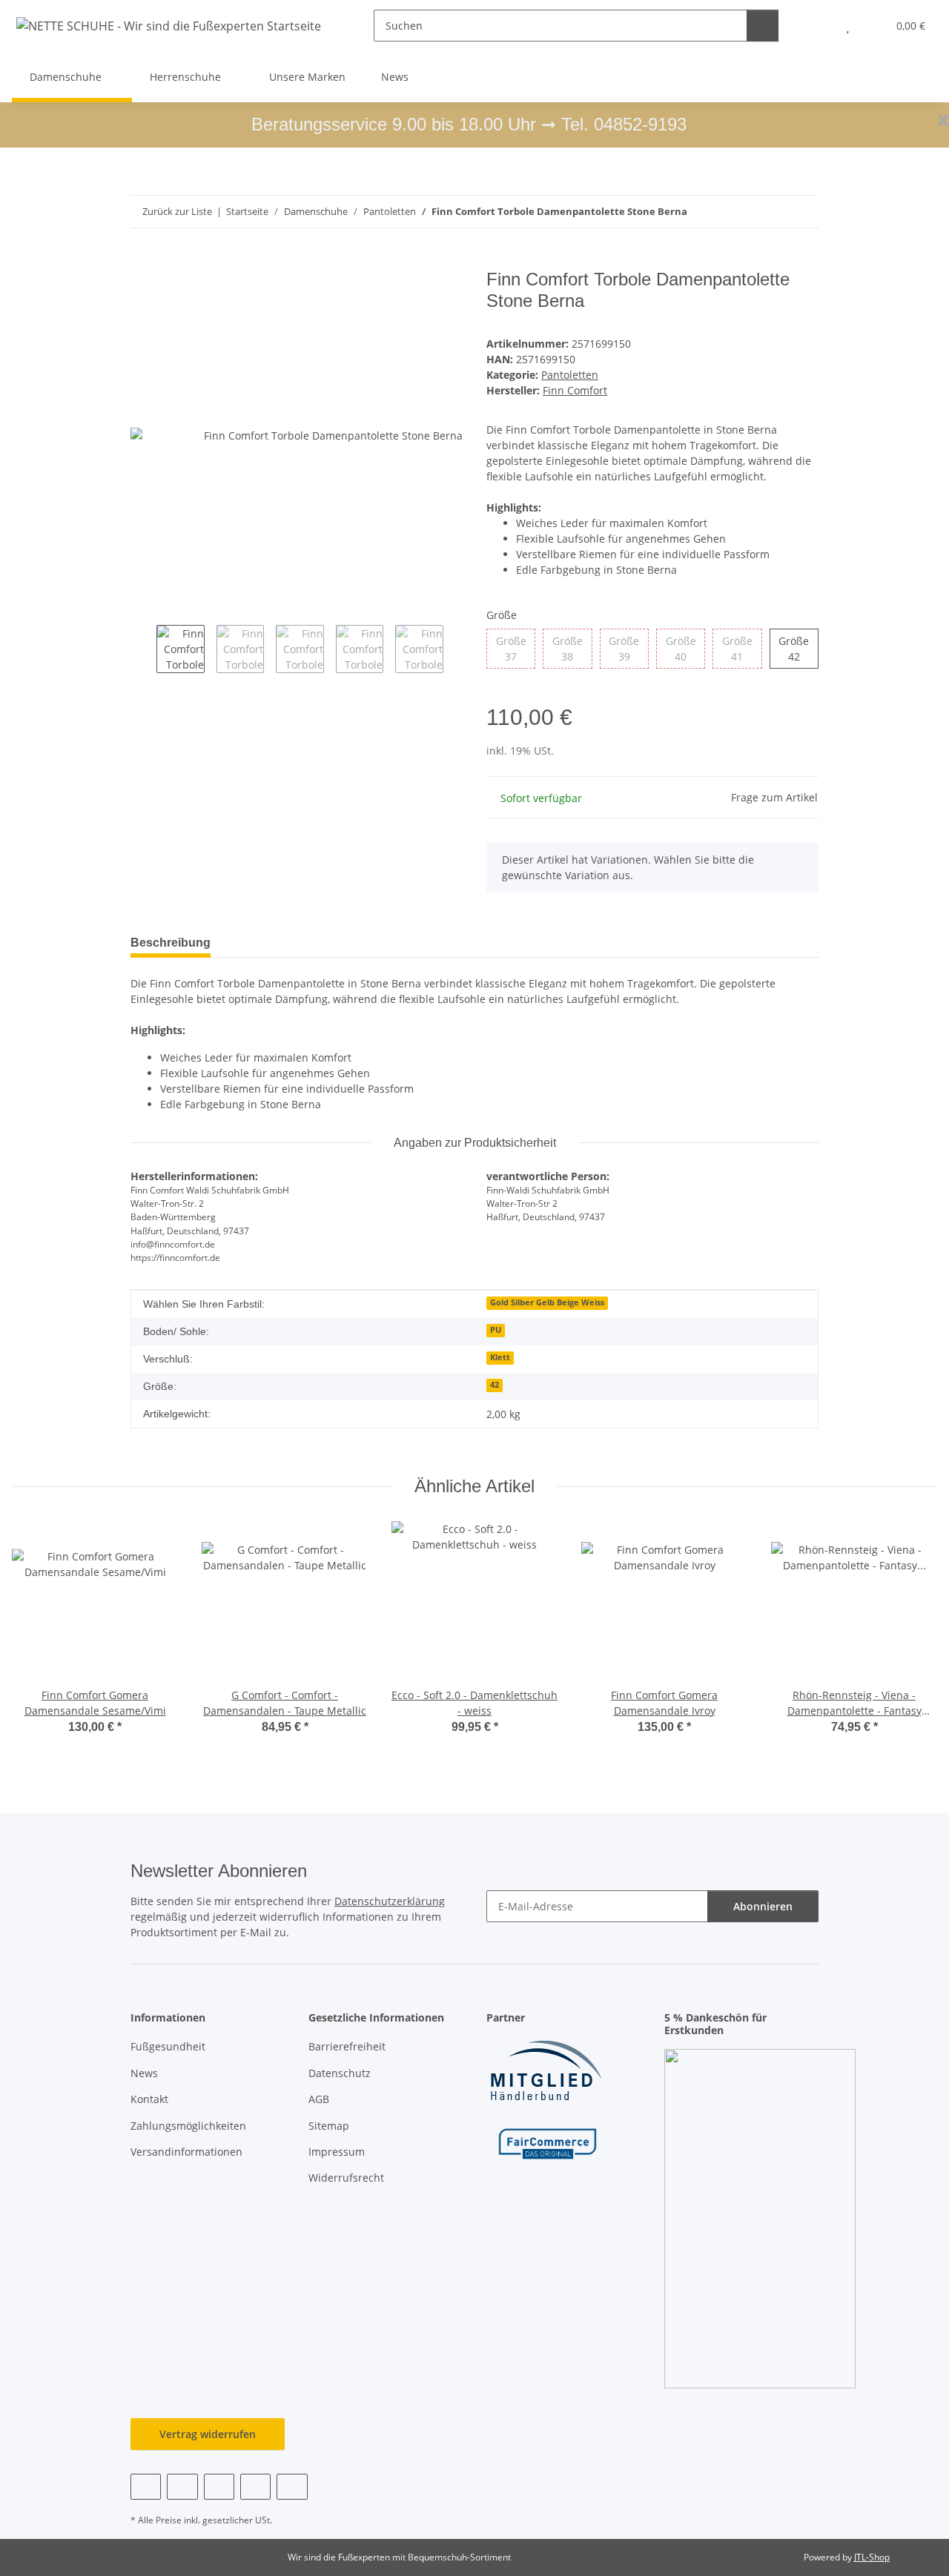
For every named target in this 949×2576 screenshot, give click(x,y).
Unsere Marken (307, 77)
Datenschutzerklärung (390, 1901)
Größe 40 (685, 649)
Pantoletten (570, 375)
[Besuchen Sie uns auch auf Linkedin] (292, 2487)
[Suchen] (763, 26)
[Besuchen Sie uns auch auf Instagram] (219, 2487)
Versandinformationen (186, 2152)
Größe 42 (798, 649)
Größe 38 (572, 649)
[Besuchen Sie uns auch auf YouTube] (182, 2487)
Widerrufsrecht (346, 2178)
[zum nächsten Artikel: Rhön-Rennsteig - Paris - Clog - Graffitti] (803, 212)
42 (495, 1385)
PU (496, 1330)
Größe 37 (516, 649)
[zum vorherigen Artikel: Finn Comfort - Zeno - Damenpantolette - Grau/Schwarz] (771, 212)
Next (456, 650)
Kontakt (149, 2099)
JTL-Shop (872, 2557)
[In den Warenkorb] (142, 261)
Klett (500, 1357)
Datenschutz (340, 2073)
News (395, 77)
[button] (818, 26)
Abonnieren (763, 1906)
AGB (319, 2099)
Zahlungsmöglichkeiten (188, 2126)
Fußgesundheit (168, 2046)
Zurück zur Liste (177, 211)
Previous (143, 650)
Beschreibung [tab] (171, 943)
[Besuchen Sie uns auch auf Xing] (255, 2487)
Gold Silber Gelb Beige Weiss (547, 1302)
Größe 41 (742, 649)
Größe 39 (629, 649)
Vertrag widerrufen (208, 2434)
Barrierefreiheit (347, 2046)
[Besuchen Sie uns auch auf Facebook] (146, 2487)
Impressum (337, 2152)
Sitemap (329, 2126)
